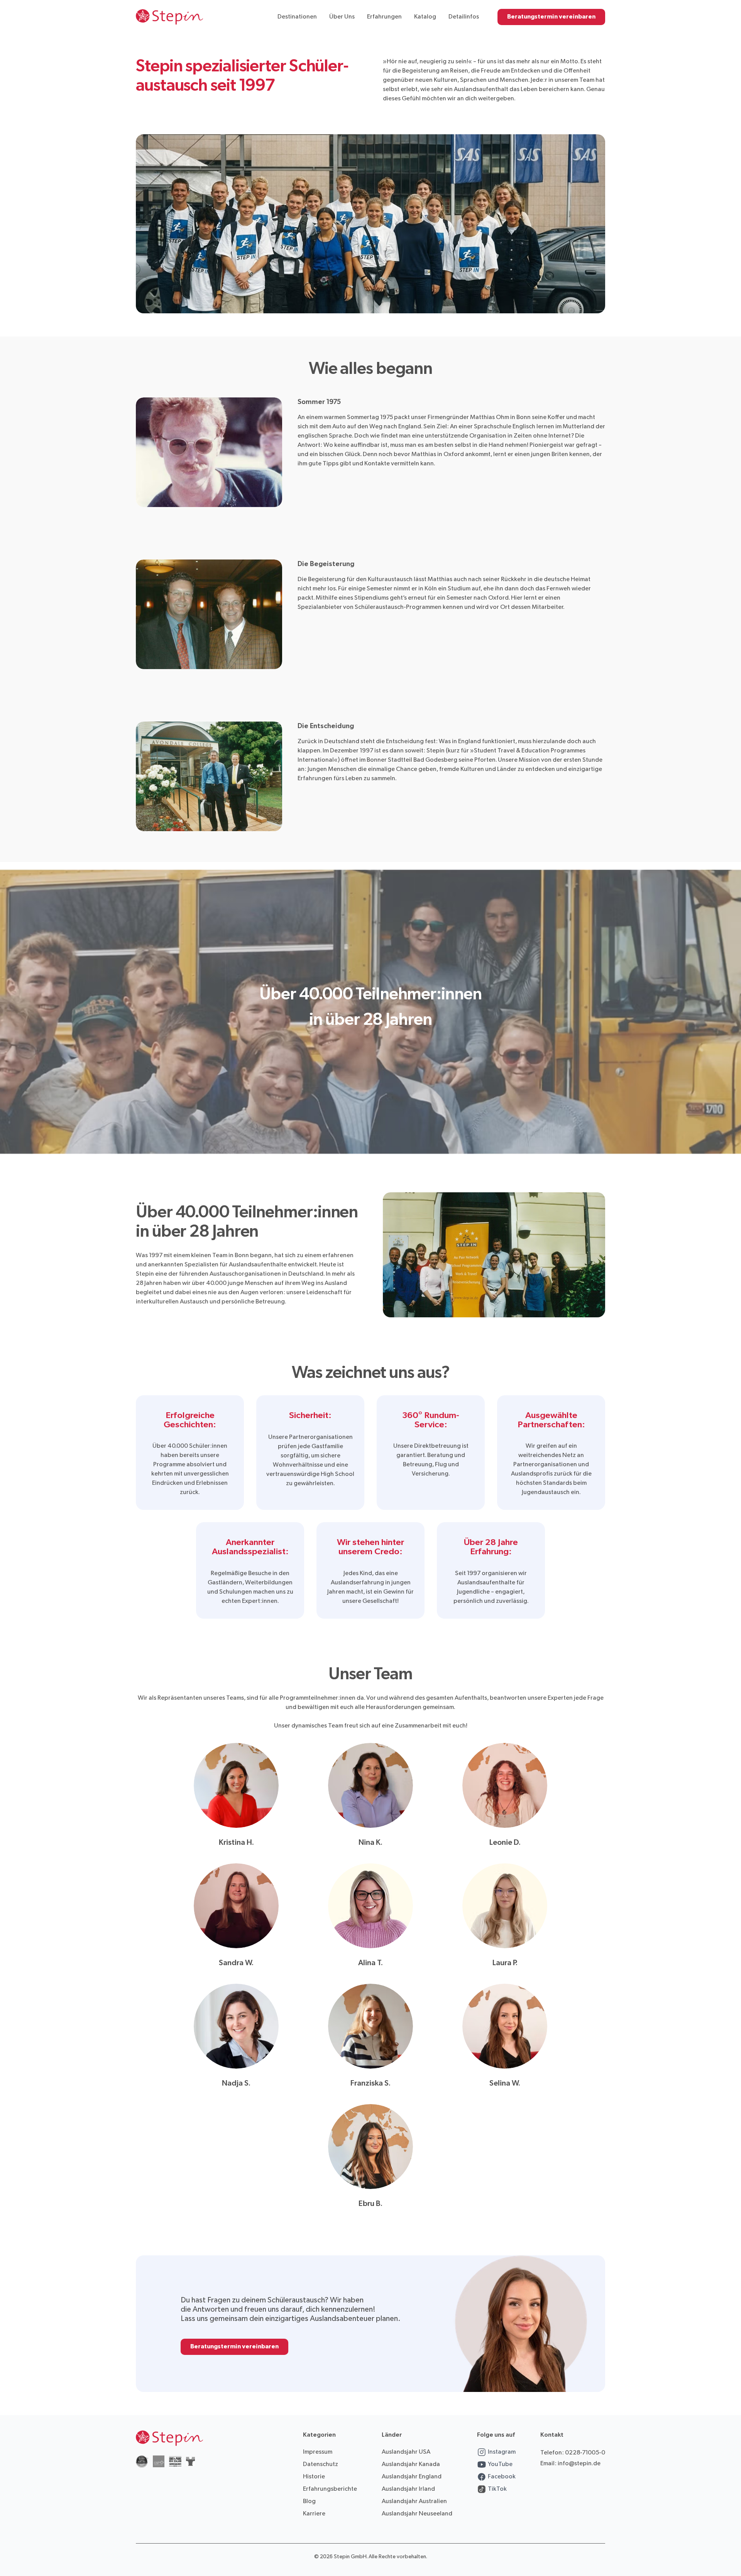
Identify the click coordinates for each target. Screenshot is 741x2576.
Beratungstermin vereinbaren (551, 17)
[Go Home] (169, 17)
